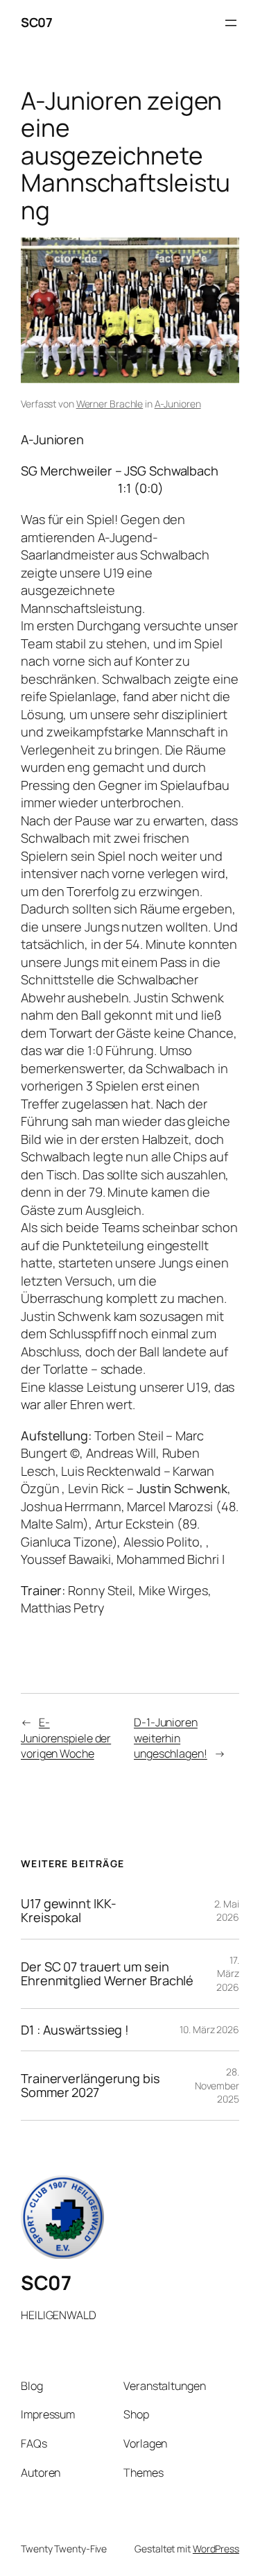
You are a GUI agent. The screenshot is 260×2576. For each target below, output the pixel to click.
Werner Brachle (110, 404)
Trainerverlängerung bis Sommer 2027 (90, 2086)
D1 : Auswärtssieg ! (75, 2030)
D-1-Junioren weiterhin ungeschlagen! (171, 1738)
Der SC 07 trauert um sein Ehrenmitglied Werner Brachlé (107, 1974)
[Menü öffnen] (231, 23)
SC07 (36, 22)
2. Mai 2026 (227, 1911)
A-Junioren (178, 404)
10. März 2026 (209, 2029)
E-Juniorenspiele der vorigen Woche (66, 1738)
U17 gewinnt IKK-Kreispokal (68, 1911)
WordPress (216, 2549)
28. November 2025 (217, 2085)
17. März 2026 (228, 1973)
